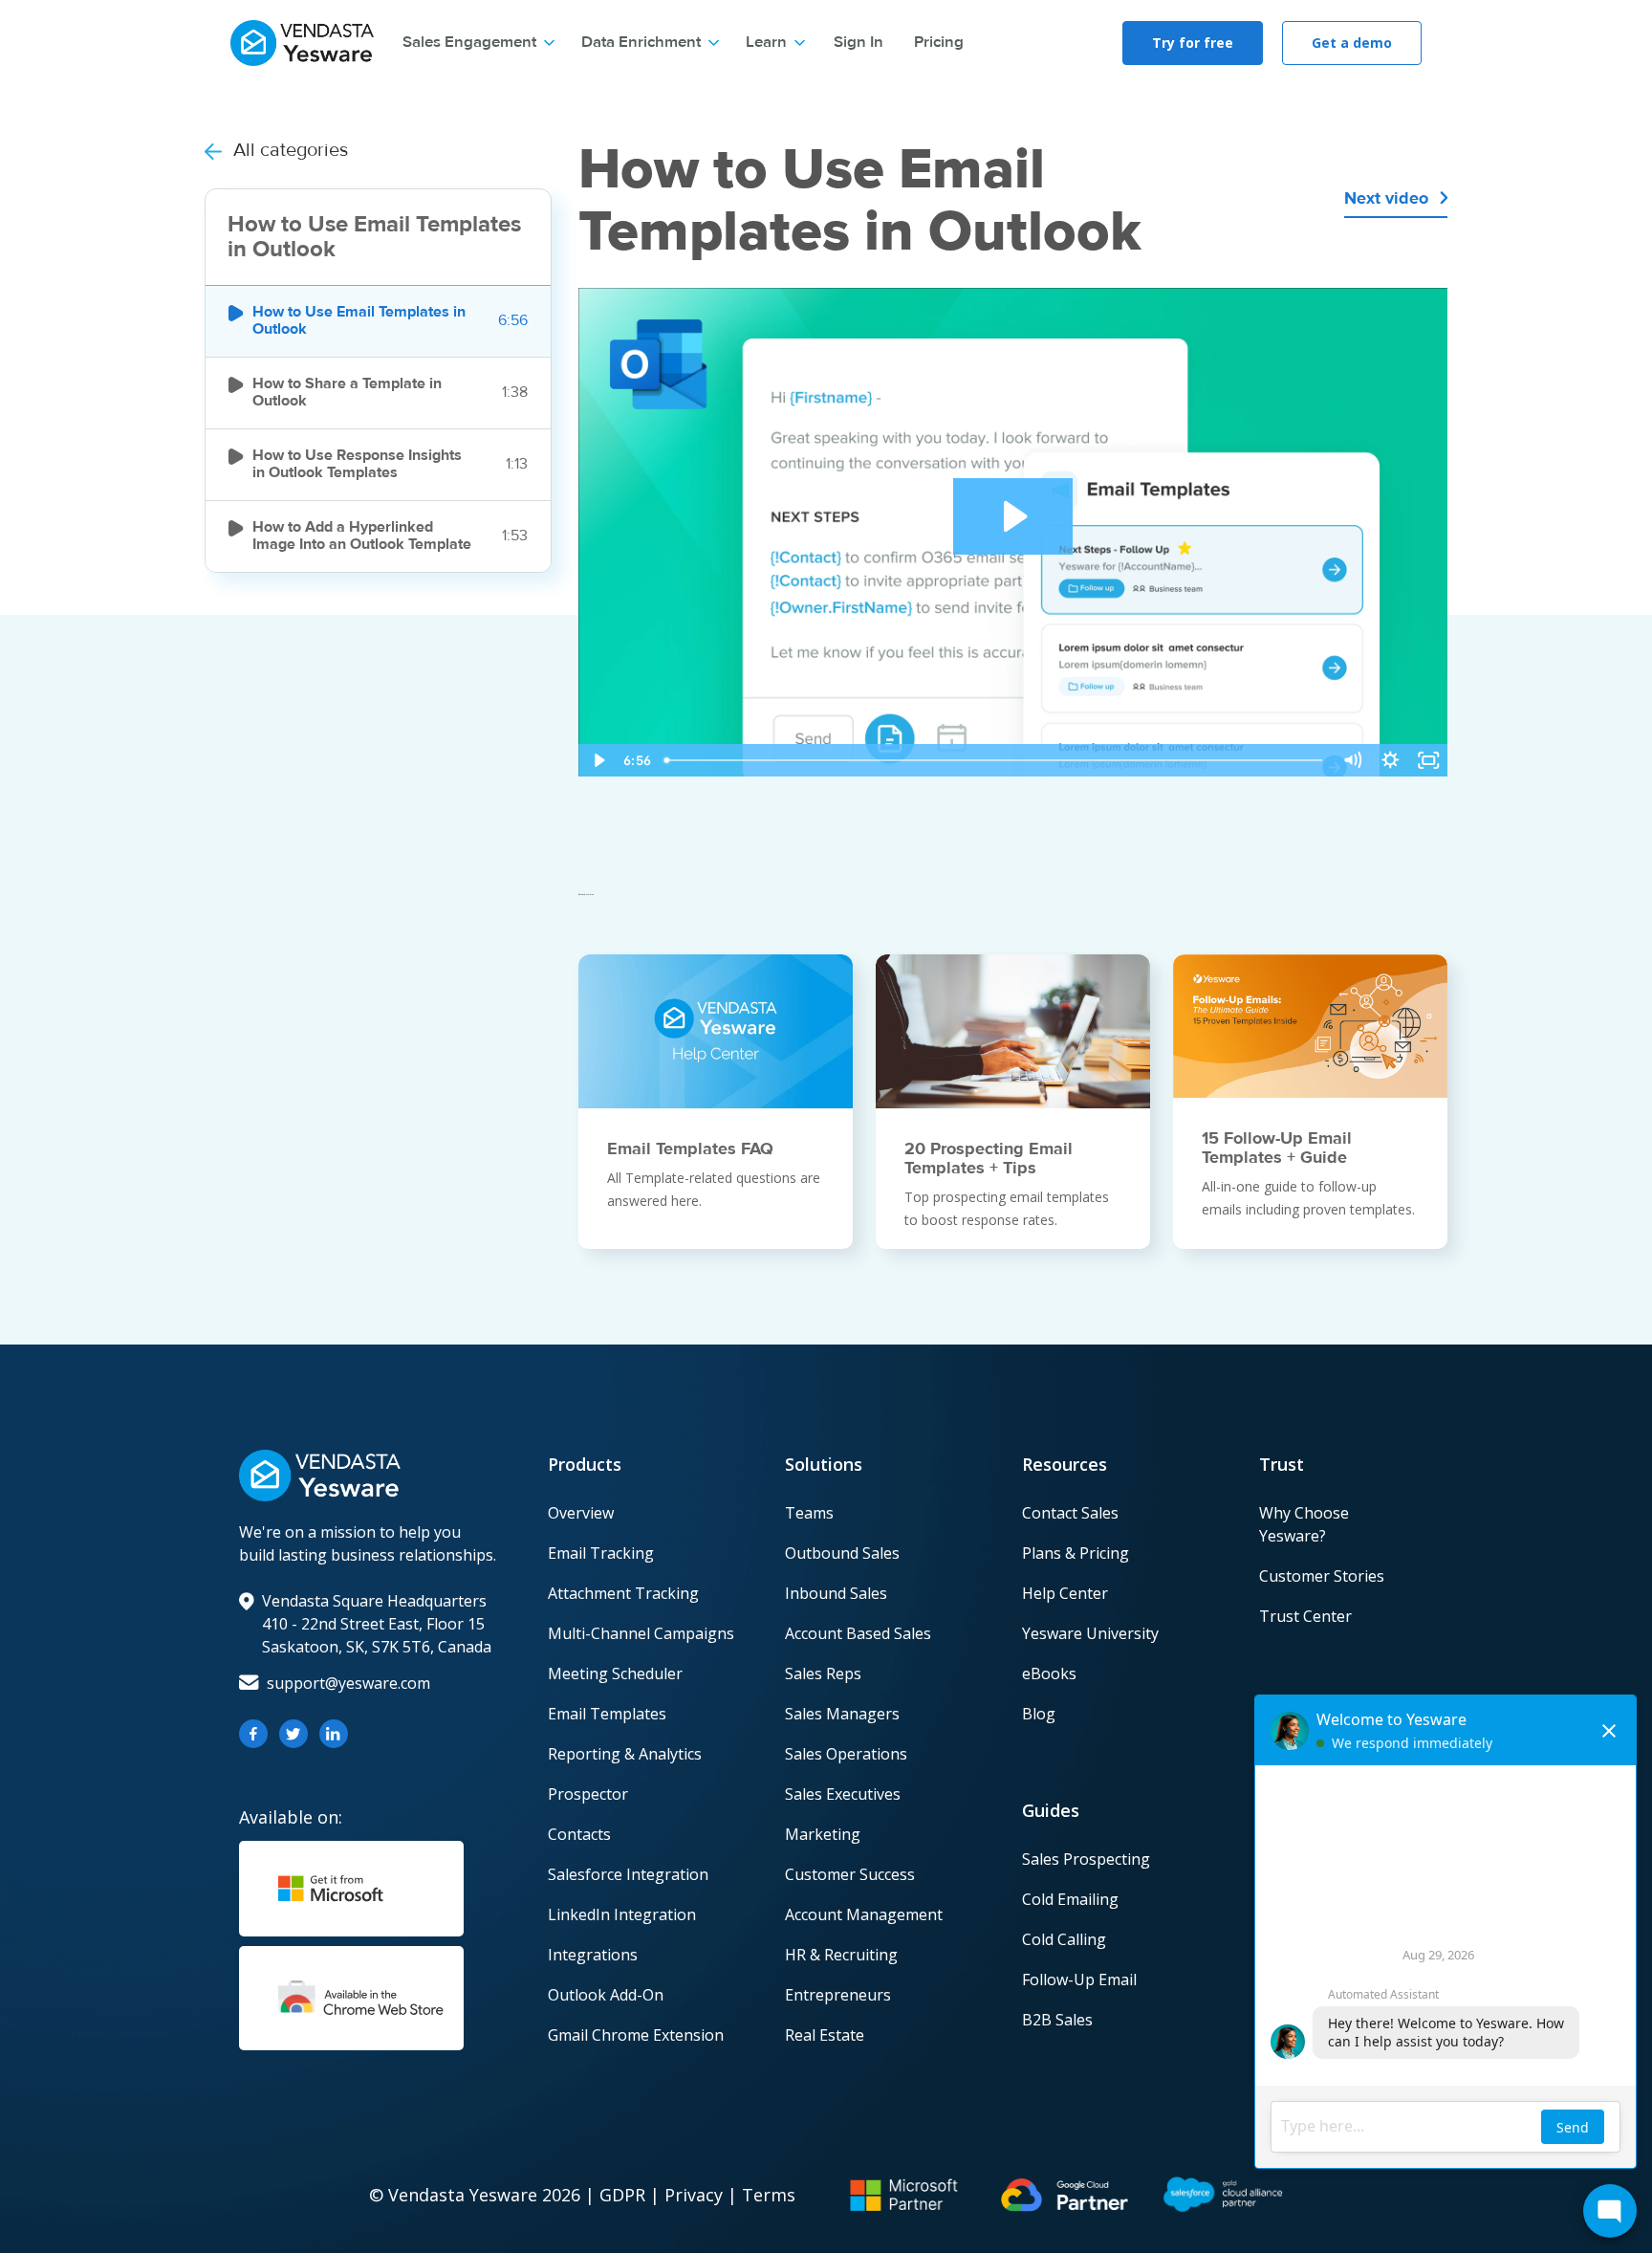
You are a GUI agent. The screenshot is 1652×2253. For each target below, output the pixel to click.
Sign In (859, 43)
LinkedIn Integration (622, 1914)
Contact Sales (1070, 1513)
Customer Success (850, 1874)
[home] (302, 41)
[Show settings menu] (1390, 760)
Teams (809, 1513)
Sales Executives (843, 1794)
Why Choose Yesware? (1304, 1524)
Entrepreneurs (838, 1995)
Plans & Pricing (1076, 1553)
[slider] (995, 760)
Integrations (593, 1955)
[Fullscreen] (1428, 760)
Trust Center (1305, 1616)
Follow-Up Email (1079, 1980)
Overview (581, 1513)
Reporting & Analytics (625, 1754)
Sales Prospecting (1086, 1859)
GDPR (622, 2195)
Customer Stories (1322, 1576)
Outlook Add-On (606, 1995)
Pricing (939, 43)
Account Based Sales (858, 1633)
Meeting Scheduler (615, 1673)
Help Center (1065, 1593)
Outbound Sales (842, 1553)
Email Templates (607, 1714)
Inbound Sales (836, 1593)
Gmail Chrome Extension (636, 2035)
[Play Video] (598, 760)
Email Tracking (601, 1553)
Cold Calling (1064, 1939)
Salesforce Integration (628, 1874)
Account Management (864, 1914)
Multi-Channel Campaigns (641, 1633)
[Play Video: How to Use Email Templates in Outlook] (1013, 516)
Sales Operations (846, 1754)
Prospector (588, 1794)
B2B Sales (1057, 2020)
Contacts (579, 1834)
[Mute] (1352, 760)
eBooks (1049, 1673)
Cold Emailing (1070, 1899)
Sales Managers (842, 1714)
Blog (1039, 1714)
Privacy (694, 2195)
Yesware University (1090, 1633)
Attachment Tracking (623, 1593)
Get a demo (1352, 43)
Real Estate (825, 2035)
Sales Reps (823, 1673)
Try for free (1193, 43)
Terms (769, 2195)
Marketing (823, 1834)
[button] (478, 43)
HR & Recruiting (841, 1955)
